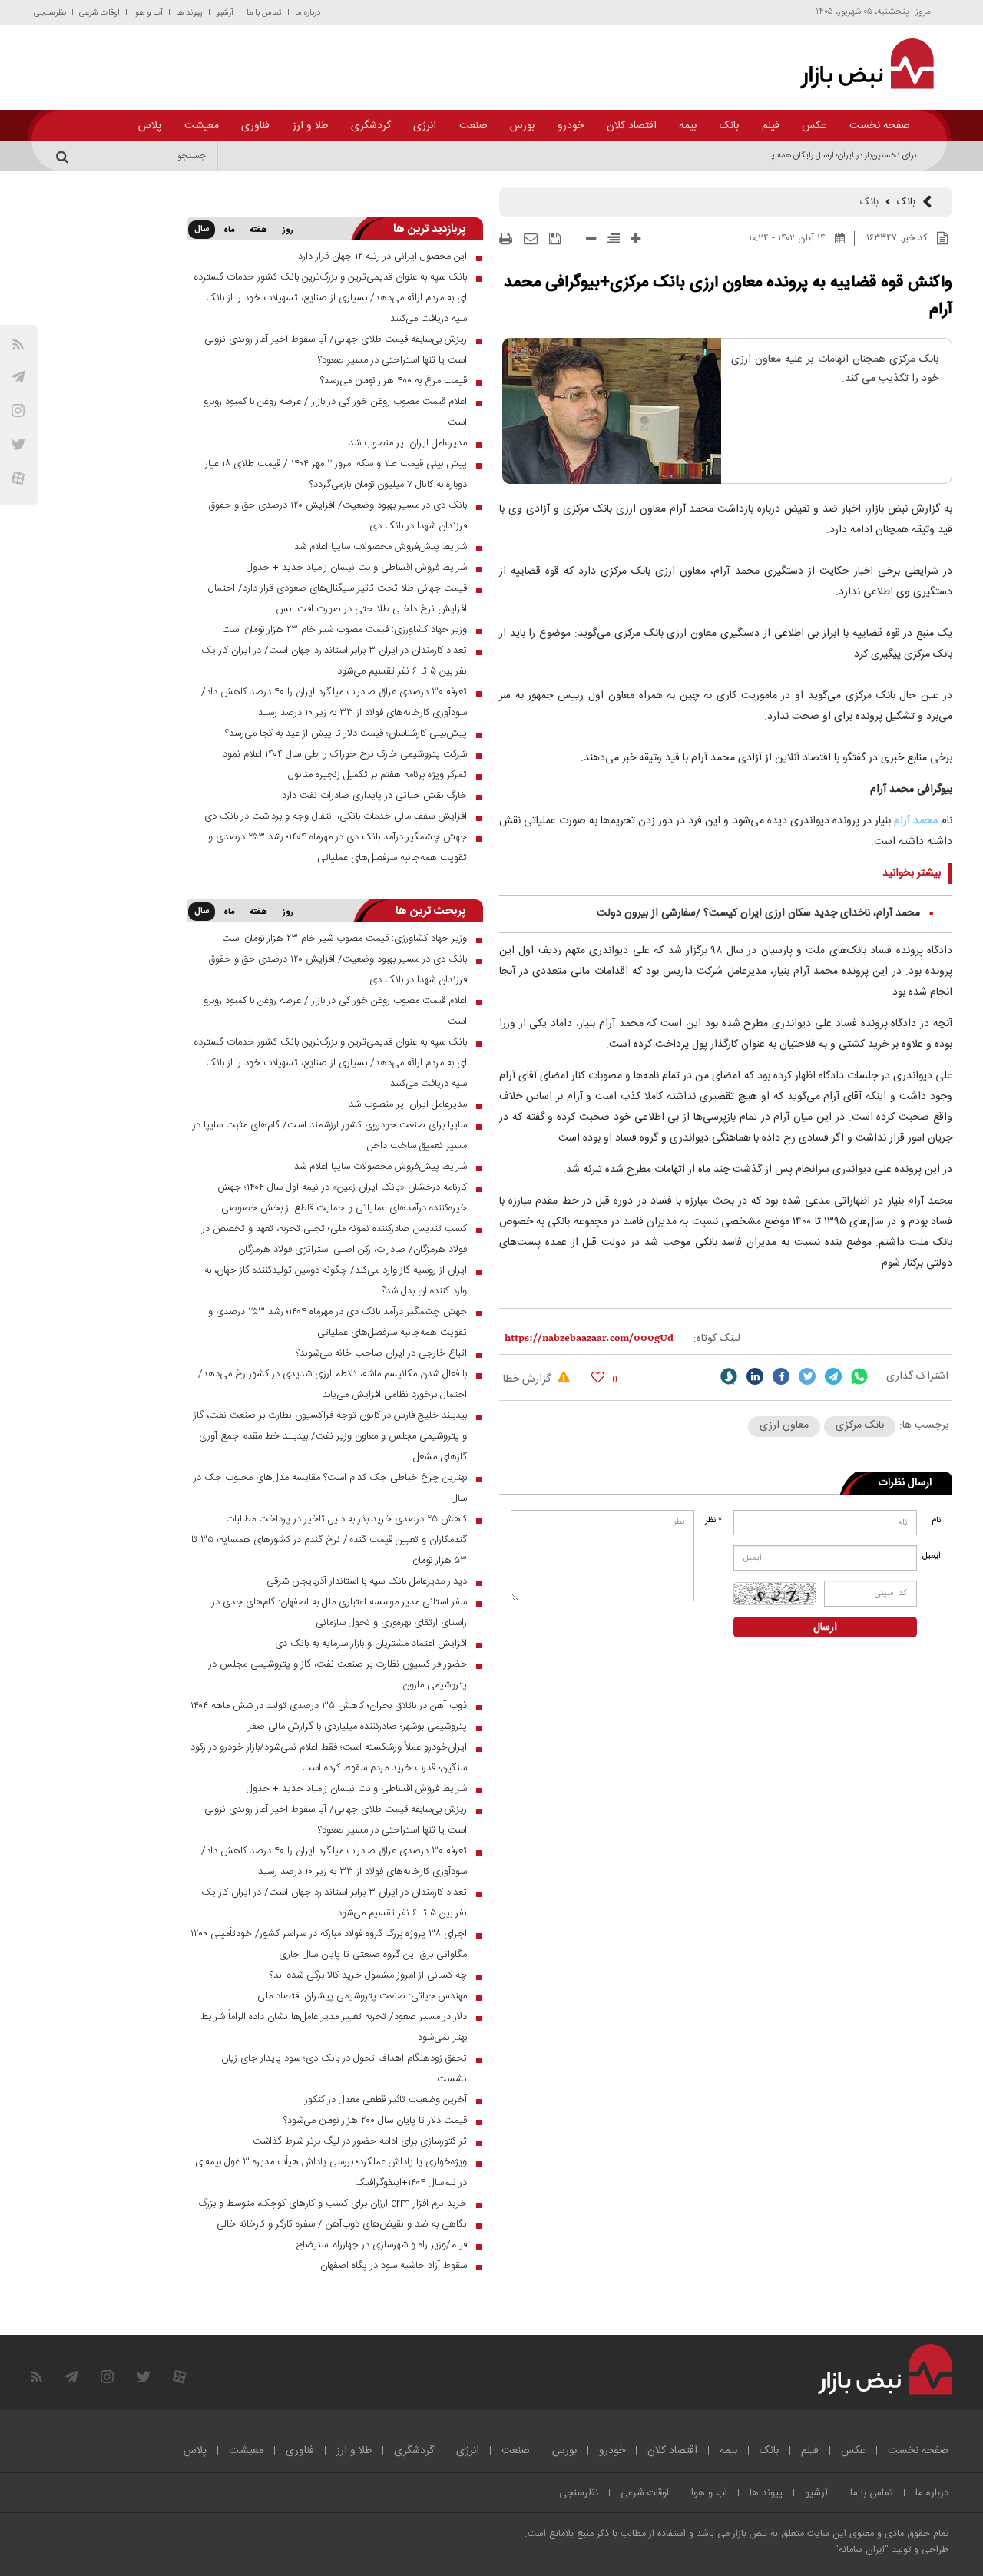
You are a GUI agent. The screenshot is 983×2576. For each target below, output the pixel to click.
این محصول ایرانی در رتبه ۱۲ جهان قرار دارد (382, 257)
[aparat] (18, 478)
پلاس (150, 126)
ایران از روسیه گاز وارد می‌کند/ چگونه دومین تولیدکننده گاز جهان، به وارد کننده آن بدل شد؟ (336, 1281)
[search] (65, 156)
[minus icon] (591, 238)
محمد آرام (916, 821)
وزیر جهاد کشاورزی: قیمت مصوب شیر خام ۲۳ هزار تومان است (344, 630)
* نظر (713, 1521)
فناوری (255, 126)
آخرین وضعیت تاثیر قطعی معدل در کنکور (386, 2100)
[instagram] (18, 411)
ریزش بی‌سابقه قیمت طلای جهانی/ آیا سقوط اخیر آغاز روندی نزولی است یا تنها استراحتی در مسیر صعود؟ (336, 350)
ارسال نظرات (905, 1483)
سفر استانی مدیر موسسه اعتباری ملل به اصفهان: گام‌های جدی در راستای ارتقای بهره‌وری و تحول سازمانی (339, 1612)
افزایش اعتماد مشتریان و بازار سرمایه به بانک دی (371, 1644)
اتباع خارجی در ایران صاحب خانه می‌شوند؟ (381, 1353)
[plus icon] (635, 238)
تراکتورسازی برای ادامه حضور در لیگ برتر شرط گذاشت (360, 2141)
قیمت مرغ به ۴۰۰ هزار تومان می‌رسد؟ (394, 381)
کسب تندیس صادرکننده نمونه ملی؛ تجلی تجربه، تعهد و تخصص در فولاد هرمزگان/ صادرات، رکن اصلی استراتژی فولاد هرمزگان (334, 1239)
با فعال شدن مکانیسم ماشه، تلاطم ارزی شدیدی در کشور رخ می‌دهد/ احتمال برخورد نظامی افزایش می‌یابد (333, 1384)
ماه (229, 230)
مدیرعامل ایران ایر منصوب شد (408, 443)
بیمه (688, 126)
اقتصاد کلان (632, 126)
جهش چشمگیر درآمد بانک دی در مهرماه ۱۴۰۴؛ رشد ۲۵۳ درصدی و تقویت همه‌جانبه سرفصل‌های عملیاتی (338, 848)
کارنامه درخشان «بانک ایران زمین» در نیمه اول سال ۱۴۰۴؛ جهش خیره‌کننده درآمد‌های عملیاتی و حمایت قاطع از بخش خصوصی (342, 1198)
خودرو (571, 126)
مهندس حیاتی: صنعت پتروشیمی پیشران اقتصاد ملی (362, 1996)
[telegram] (18, 377)
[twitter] (807, 1376)
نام (936, 1521)
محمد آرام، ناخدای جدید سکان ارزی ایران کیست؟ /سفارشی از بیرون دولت (758, 913)
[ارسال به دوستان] (531, 239)
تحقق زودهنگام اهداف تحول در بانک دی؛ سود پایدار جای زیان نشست (344, 2069)
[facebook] (781, 1376)
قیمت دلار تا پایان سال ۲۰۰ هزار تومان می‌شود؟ (375, 2121)
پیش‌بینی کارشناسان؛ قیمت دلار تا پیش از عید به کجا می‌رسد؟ (346, 733)
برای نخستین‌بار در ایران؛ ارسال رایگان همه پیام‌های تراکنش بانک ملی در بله (792, 156)
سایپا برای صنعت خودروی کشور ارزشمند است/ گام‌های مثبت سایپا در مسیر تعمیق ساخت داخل (330, 1136)
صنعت (473, 126)
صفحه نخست (880, 126)
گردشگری (371, 126)
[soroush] (729, 1376)
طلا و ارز (310, 126)
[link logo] (858, 64)
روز (288, 230)
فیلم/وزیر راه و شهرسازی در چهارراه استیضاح (381, 2245)
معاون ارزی (784, 1425)
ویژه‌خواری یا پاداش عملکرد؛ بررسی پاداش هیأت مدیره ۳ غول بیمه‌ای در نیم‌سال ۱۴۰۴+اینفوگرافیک (331, 2172)
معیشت (202, 126)
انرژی (425, 126)
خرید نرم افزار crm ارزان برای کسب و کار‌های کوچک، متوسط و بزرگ (333, 2204)
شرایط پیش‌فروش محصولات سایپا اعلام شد (381, 547)
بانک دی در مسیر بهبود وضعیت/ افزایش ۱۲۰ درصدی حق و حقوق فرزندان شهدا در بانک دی (338, 516)
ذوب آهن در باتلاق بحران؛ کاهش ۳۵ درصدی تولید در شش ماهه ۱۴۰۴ (329, 1706)
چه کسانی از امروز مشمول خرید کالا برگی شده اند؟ (368, 1975)
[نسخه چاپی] (506, 239)
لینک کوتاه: (717, 1339)
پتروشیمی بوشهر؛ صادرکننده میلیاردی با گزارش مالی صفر (357, 1727)
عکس (814, 126)
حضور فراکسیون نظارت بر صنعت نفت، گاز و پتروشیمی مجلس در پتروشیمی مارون (338, 1675)
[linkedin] (755, 1376)
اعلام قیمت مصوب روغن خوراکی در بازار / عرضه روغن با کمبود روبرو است (335, 412)
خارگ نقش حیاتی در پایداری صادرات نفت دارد (374, 796)
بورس (522, 126)
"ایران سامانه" (862, 2550)
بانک (729, 126)
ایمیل (933, 1556)
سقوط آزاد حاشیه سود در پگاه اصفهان (394, 2266)
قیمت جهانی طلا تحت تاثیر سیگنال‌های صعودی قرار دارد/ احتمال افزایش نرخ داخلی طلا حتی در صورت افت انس (338, 599)
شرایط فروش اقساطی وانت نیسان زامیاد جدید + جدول (357, 568)
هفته (258, 230)
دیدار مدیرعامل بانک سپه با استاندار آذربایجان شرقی (367, 1581)
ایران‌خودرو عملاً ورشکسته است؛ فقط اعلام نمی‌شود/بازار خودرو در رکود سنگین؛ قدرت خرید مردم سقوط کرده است (329, 1758)
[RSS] (18, 344)
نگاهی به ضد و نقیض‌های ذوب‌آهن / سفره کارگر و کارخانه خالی (342, 2224)
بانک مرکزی (860, 1425)
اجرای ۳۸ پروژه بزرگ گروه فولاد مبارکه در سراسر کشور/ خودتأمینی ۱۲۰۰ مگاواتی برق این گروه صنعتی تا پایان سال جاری (329, 1944)
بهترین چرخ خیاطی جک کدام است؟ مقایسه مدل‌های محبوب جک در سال (330, 1488)
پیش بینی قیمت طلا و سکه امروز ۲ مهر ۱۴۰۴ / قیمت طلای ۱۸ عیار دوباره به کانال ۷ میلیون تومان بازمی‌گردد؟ (336, 474)
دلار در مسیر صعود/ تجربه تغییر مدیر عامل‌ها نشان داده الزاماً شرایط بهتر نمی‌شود (334, 2027)
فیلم (771, 126)
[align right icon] (613, 238)
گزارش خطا (528, 1379)
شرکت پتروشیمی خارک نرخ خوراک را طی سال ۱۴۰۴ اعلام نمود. (344, 754)
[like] (598, 1377)
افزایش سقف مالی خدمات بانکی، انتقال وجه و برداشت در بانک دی (336, 816)
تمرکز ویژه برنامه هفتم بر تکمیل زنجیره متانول (377, 775)
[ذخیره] (555, 239)
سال (202, 230)
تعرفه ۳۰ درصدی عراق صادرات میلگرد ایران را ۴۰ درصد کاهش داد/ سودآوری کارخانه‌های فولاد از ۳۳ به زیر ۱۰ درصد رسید (334, 702)
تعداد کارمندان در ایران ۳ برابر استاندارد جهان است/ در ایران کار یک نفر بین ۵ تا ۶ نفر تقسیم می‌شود (334, 661)
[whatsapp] (859, 1376)
